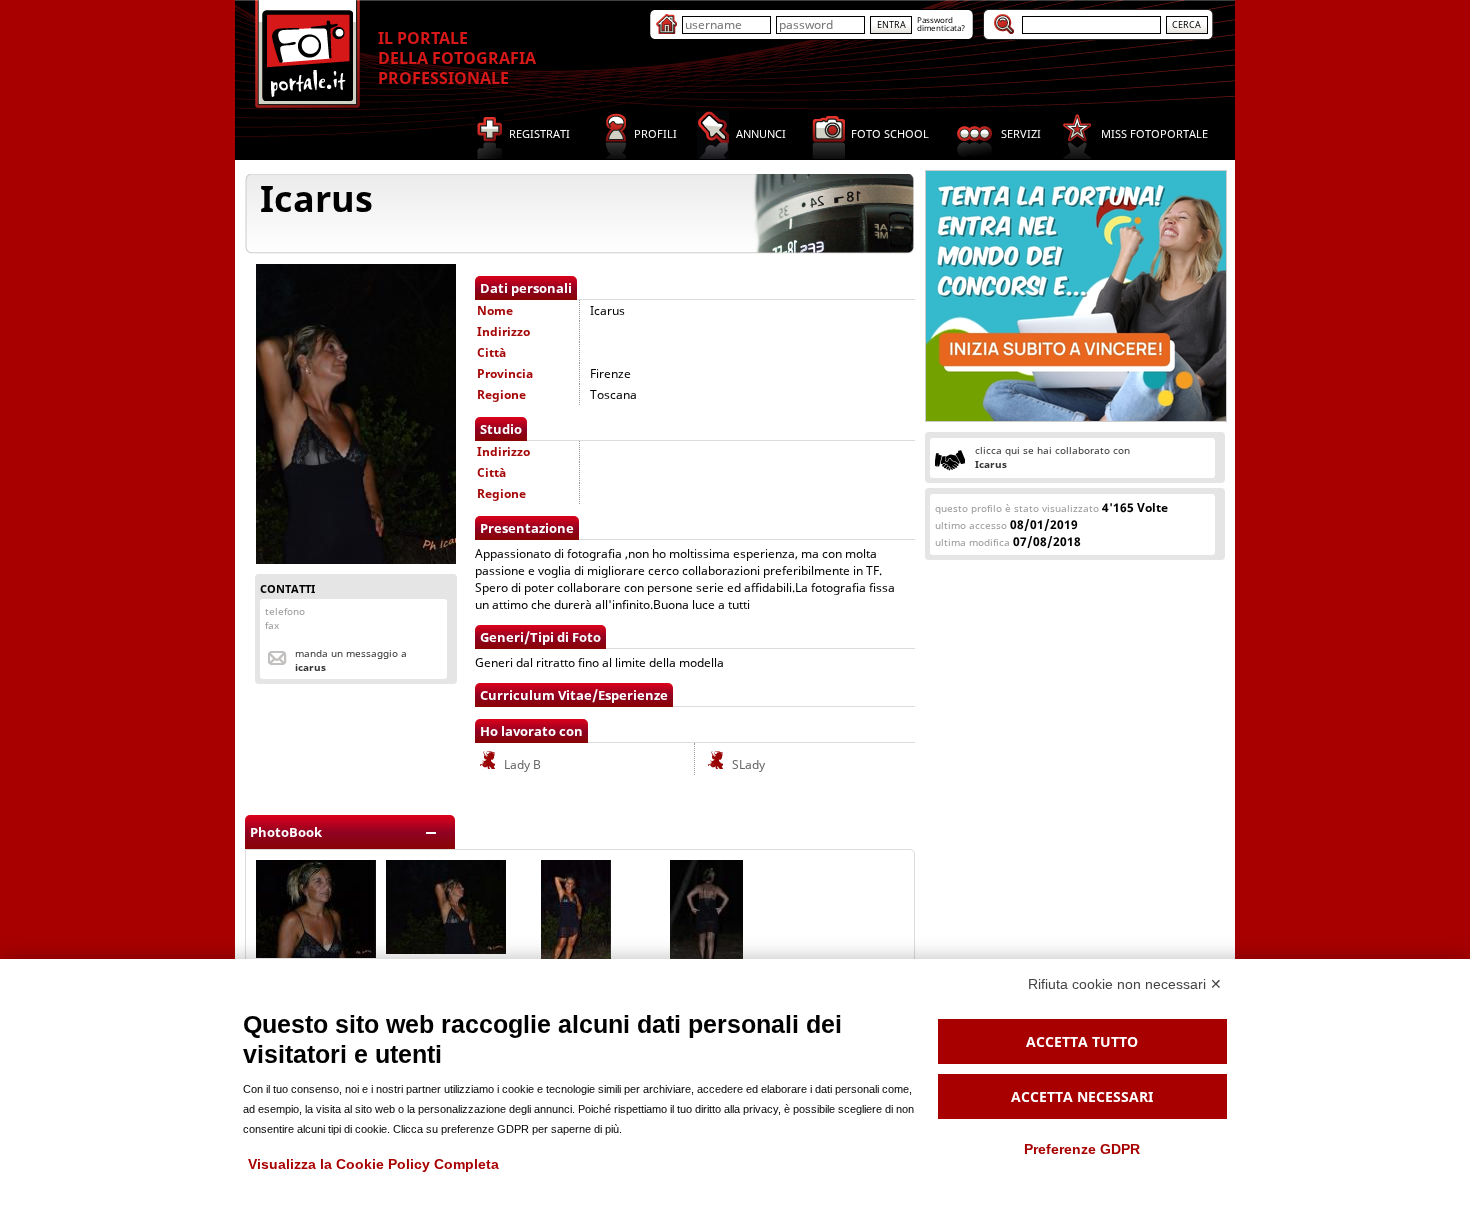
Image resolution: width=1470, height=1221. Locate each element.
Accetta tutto (1082, 1041)
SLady (747, 764)
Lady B (521, 764)
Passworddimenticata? (941, 23)
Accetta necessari (1082, 1096)
